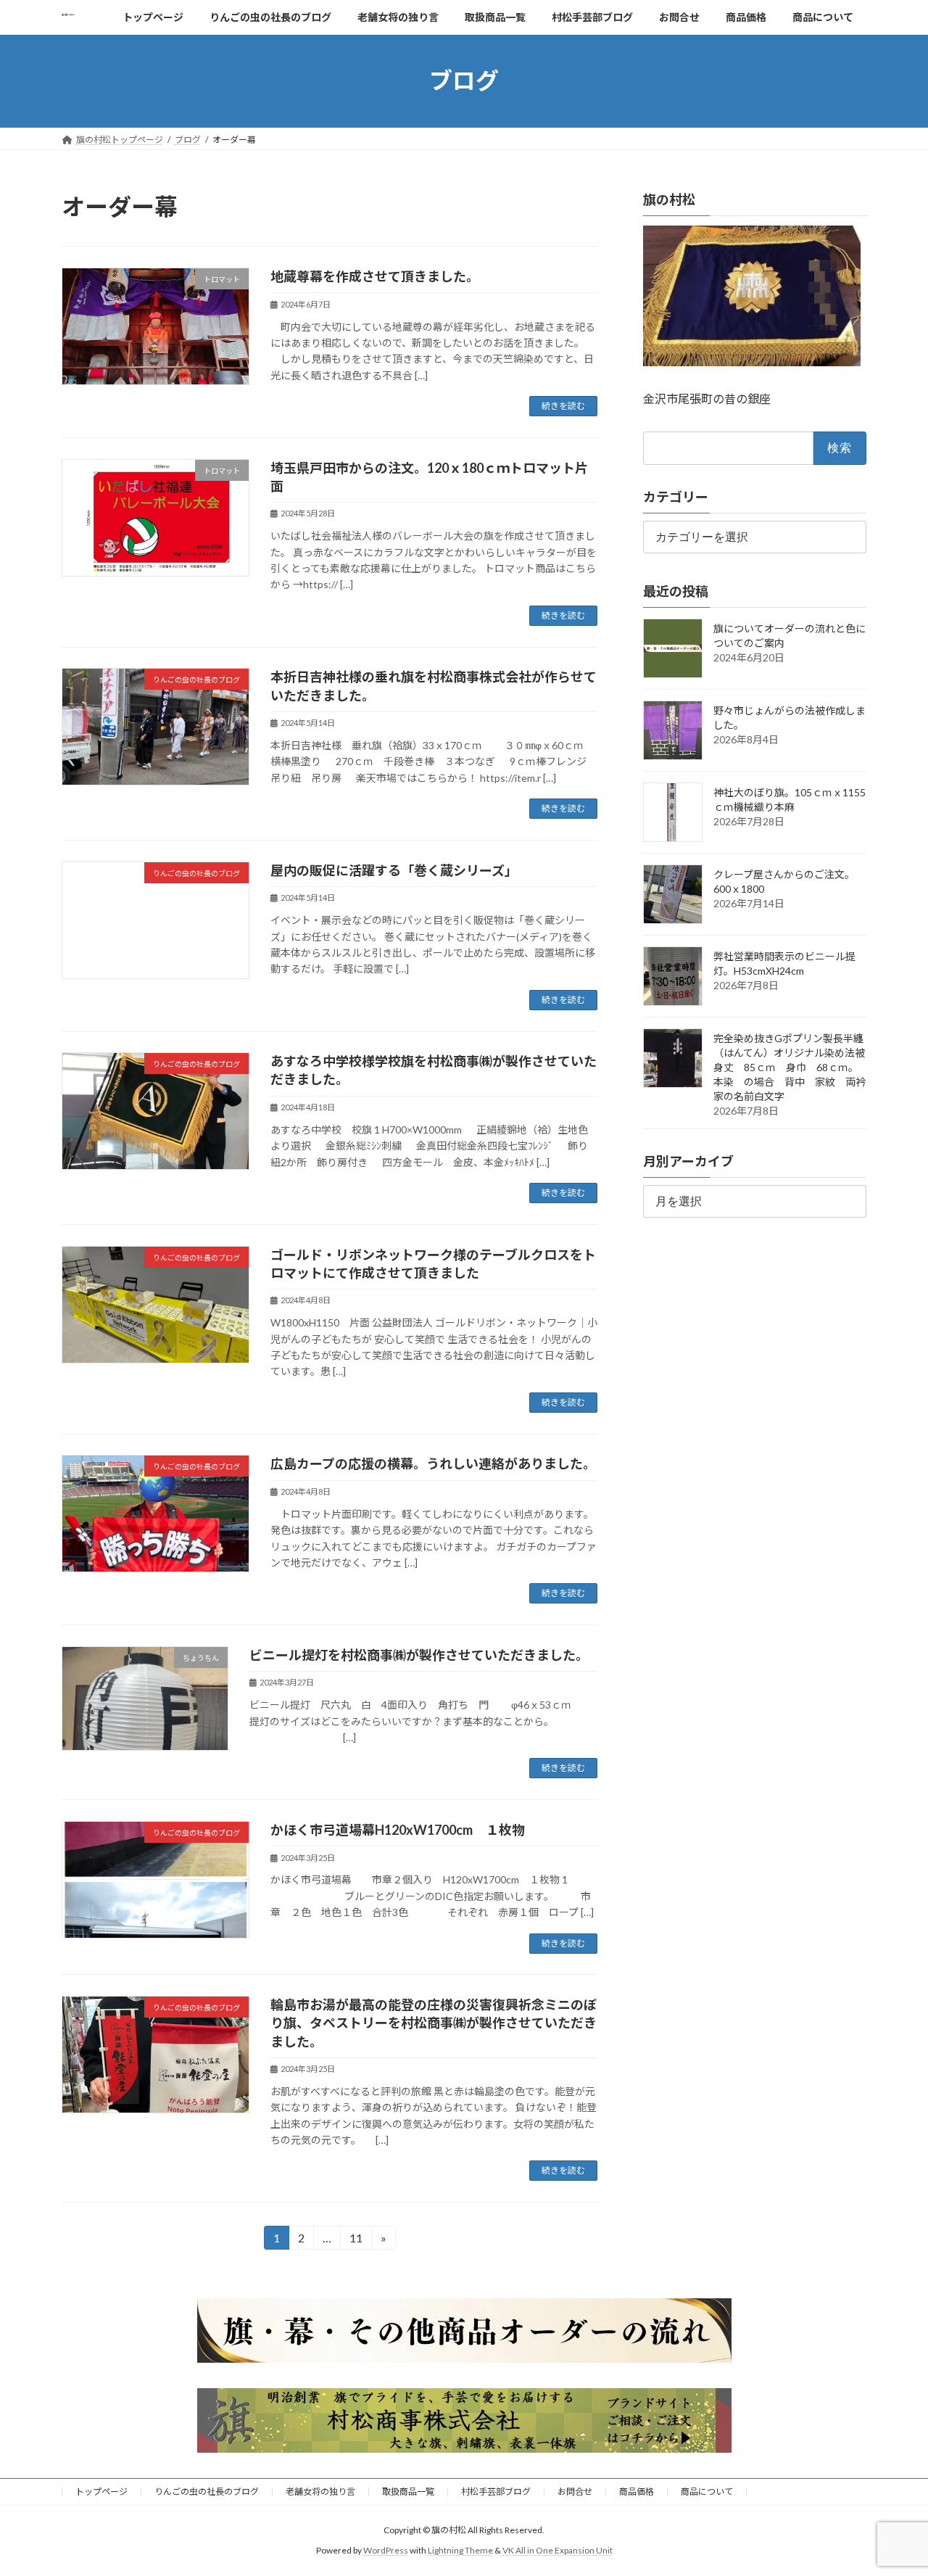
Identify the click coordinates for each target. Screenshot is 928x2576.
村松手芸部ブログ (496, 2492)
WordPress (386, 2551)
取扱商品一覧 (408, 2492)
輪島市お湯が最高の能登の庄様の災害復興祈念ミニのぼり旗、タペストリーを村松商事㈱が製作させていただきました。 (434, 2023)
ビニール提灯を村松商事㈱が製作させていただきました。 (419, 1655)
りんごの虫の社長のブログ (207, 2492)
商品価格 (637, 2492)
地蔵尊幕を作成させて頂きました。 (375, 276)
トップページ (101, 2492)
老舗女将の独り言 (320, 2492)
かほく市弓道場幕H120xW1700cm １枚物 (398, 1830)
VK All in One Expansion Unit (558, 2551)
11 (356, 2240)
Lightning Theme (460, 2551)
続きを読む (563, 406)
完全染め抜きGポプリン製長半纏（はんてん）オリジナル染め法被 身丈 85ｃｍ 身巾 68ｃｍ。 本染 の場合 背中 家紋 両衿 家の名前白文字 (795, 1067)
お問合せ (575, 2492)
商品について (707, 2492)
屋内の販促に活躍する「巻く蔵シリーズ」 (394, 870)
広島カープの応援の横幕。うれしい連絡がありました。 (433, 1464)
